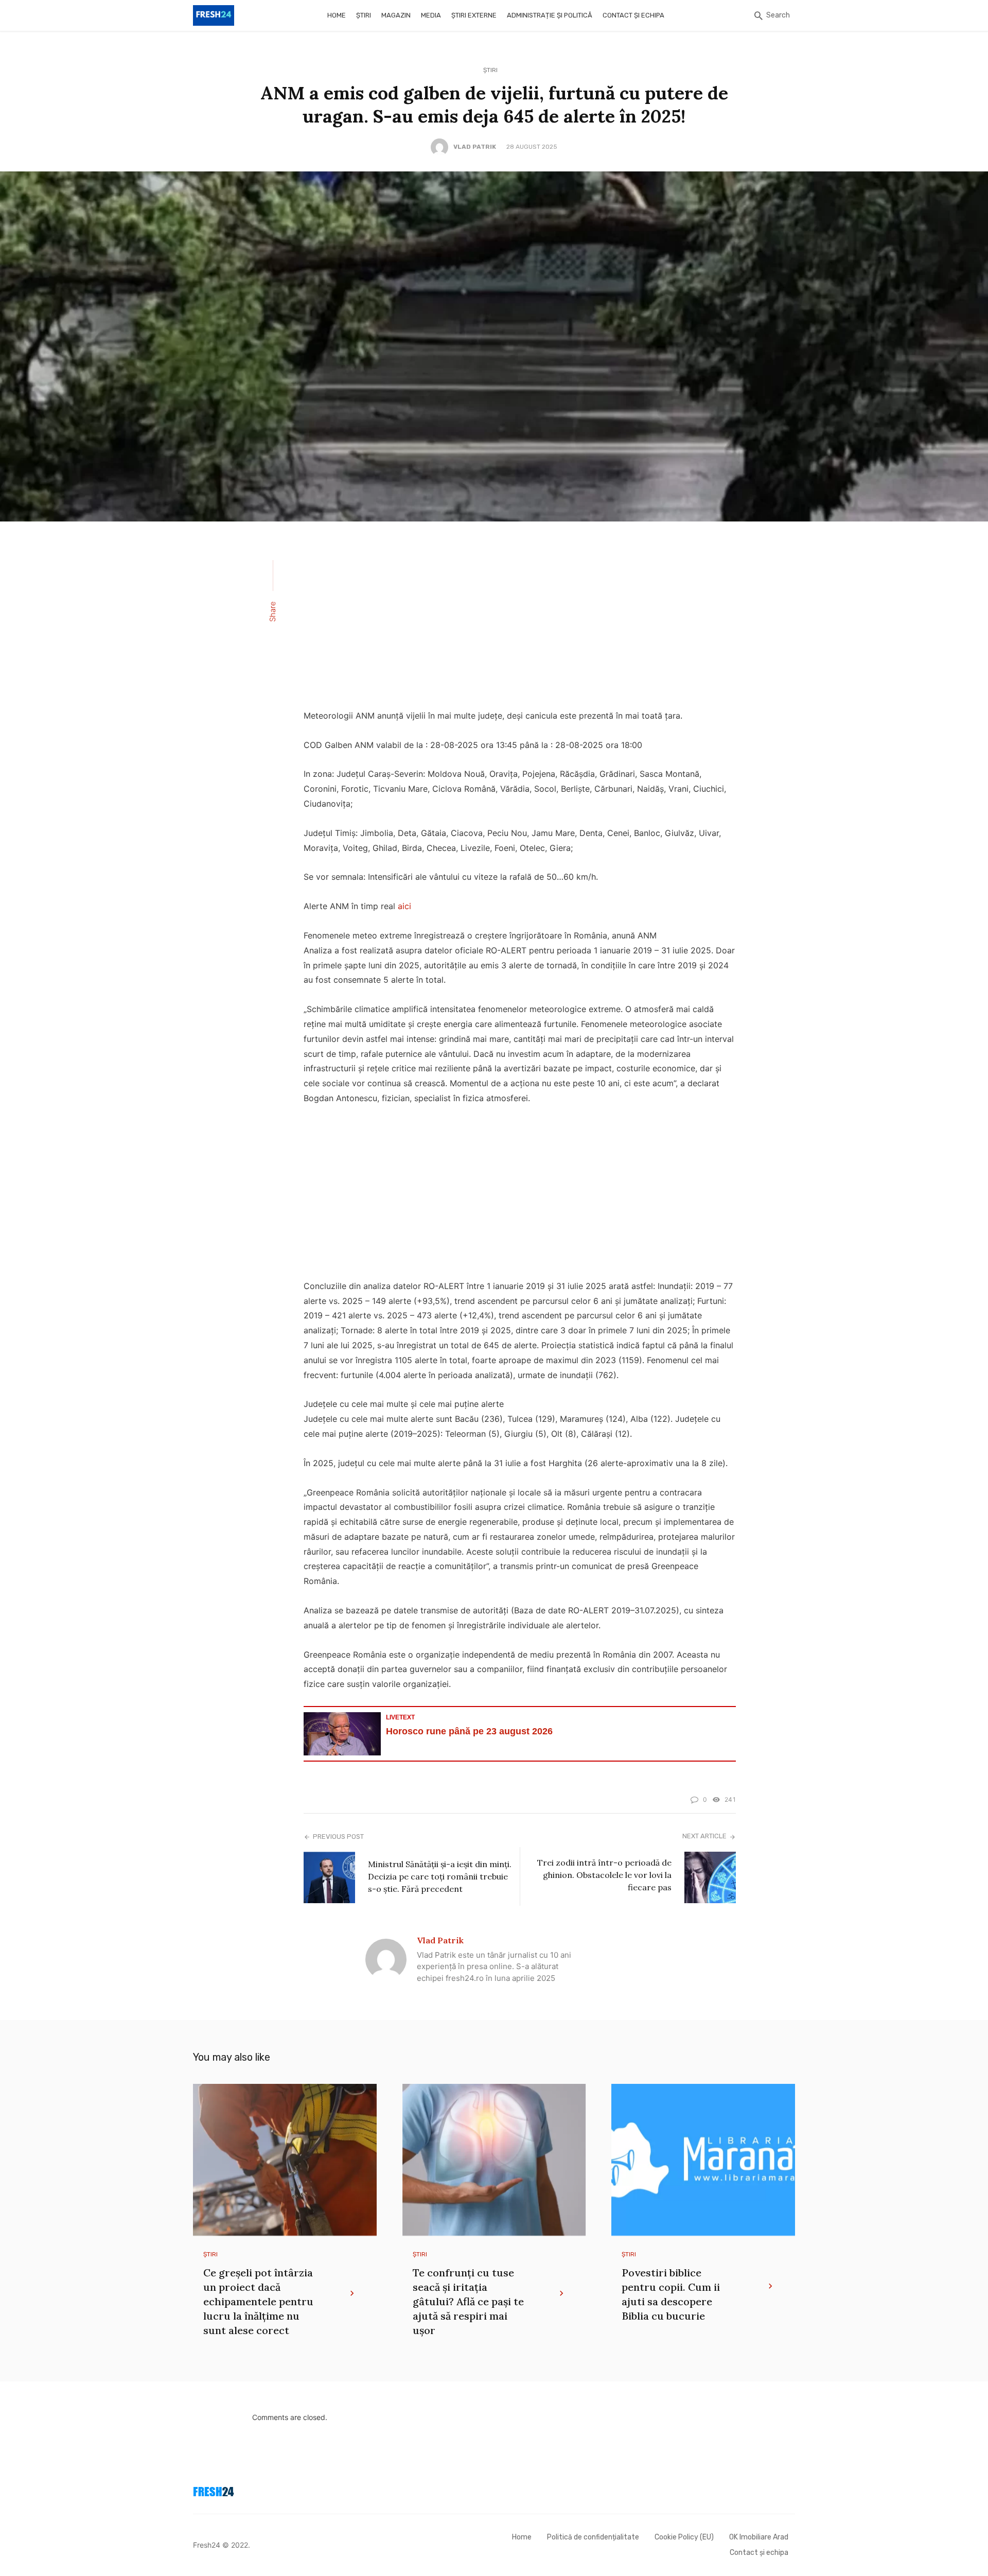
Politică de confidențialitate (593, 2537)
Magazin (396, 15)
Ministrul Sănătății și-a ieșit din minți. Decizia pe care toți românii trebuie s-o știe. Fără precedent (440, 1876)
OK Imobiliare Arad (759, 2537)
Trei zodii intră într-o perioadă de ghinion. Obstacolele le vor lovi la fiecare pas (604, 1875)
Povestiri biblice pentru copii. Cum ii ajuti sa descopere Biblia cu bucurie (671, 2294)
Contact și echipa (633, 15)
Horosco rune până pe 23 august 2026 (469, 1731)
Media (431, 15)
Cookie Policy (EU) (684, 2537)
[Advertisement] (520, 622)
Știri (364, 15)
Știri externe (474, 15)
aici (404, 906)
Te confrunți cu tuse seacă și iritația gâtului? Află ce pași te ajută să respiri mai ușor (468, 2301)
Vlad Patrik (475, 147)
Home (337, 15)
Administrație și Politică (550, 15)
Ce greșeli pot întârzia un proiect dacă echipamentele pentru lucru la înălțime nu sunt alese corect (258, 2301)
